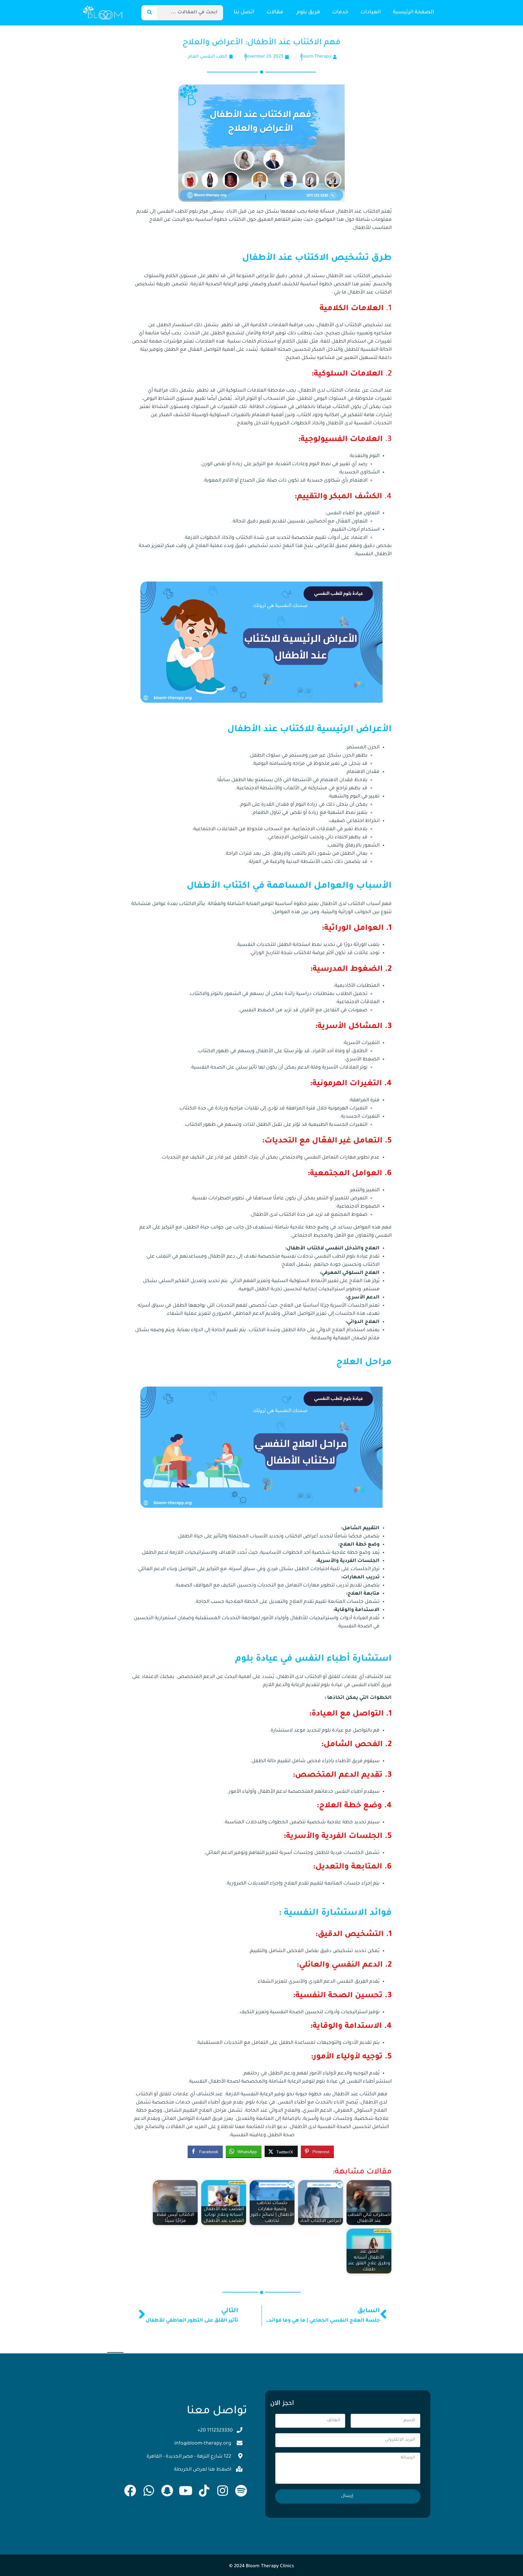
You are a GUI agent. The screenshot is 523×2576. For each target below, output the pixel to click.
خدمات (340, 13)
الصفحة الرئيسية (413, 13)
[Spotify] (241, 2491)
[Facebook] (130, 2491)
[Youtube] (186, 2491)
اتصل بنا (244, 13)
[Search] (150, 13)
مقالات (275, 13)
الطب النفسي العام (208, 57)
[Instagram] (222, 2491)
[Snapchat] (167, 2491)
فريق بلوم (308, 13)
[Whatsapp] (149, 2491)
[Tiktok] (204, 2491)
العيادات (371, 13)
